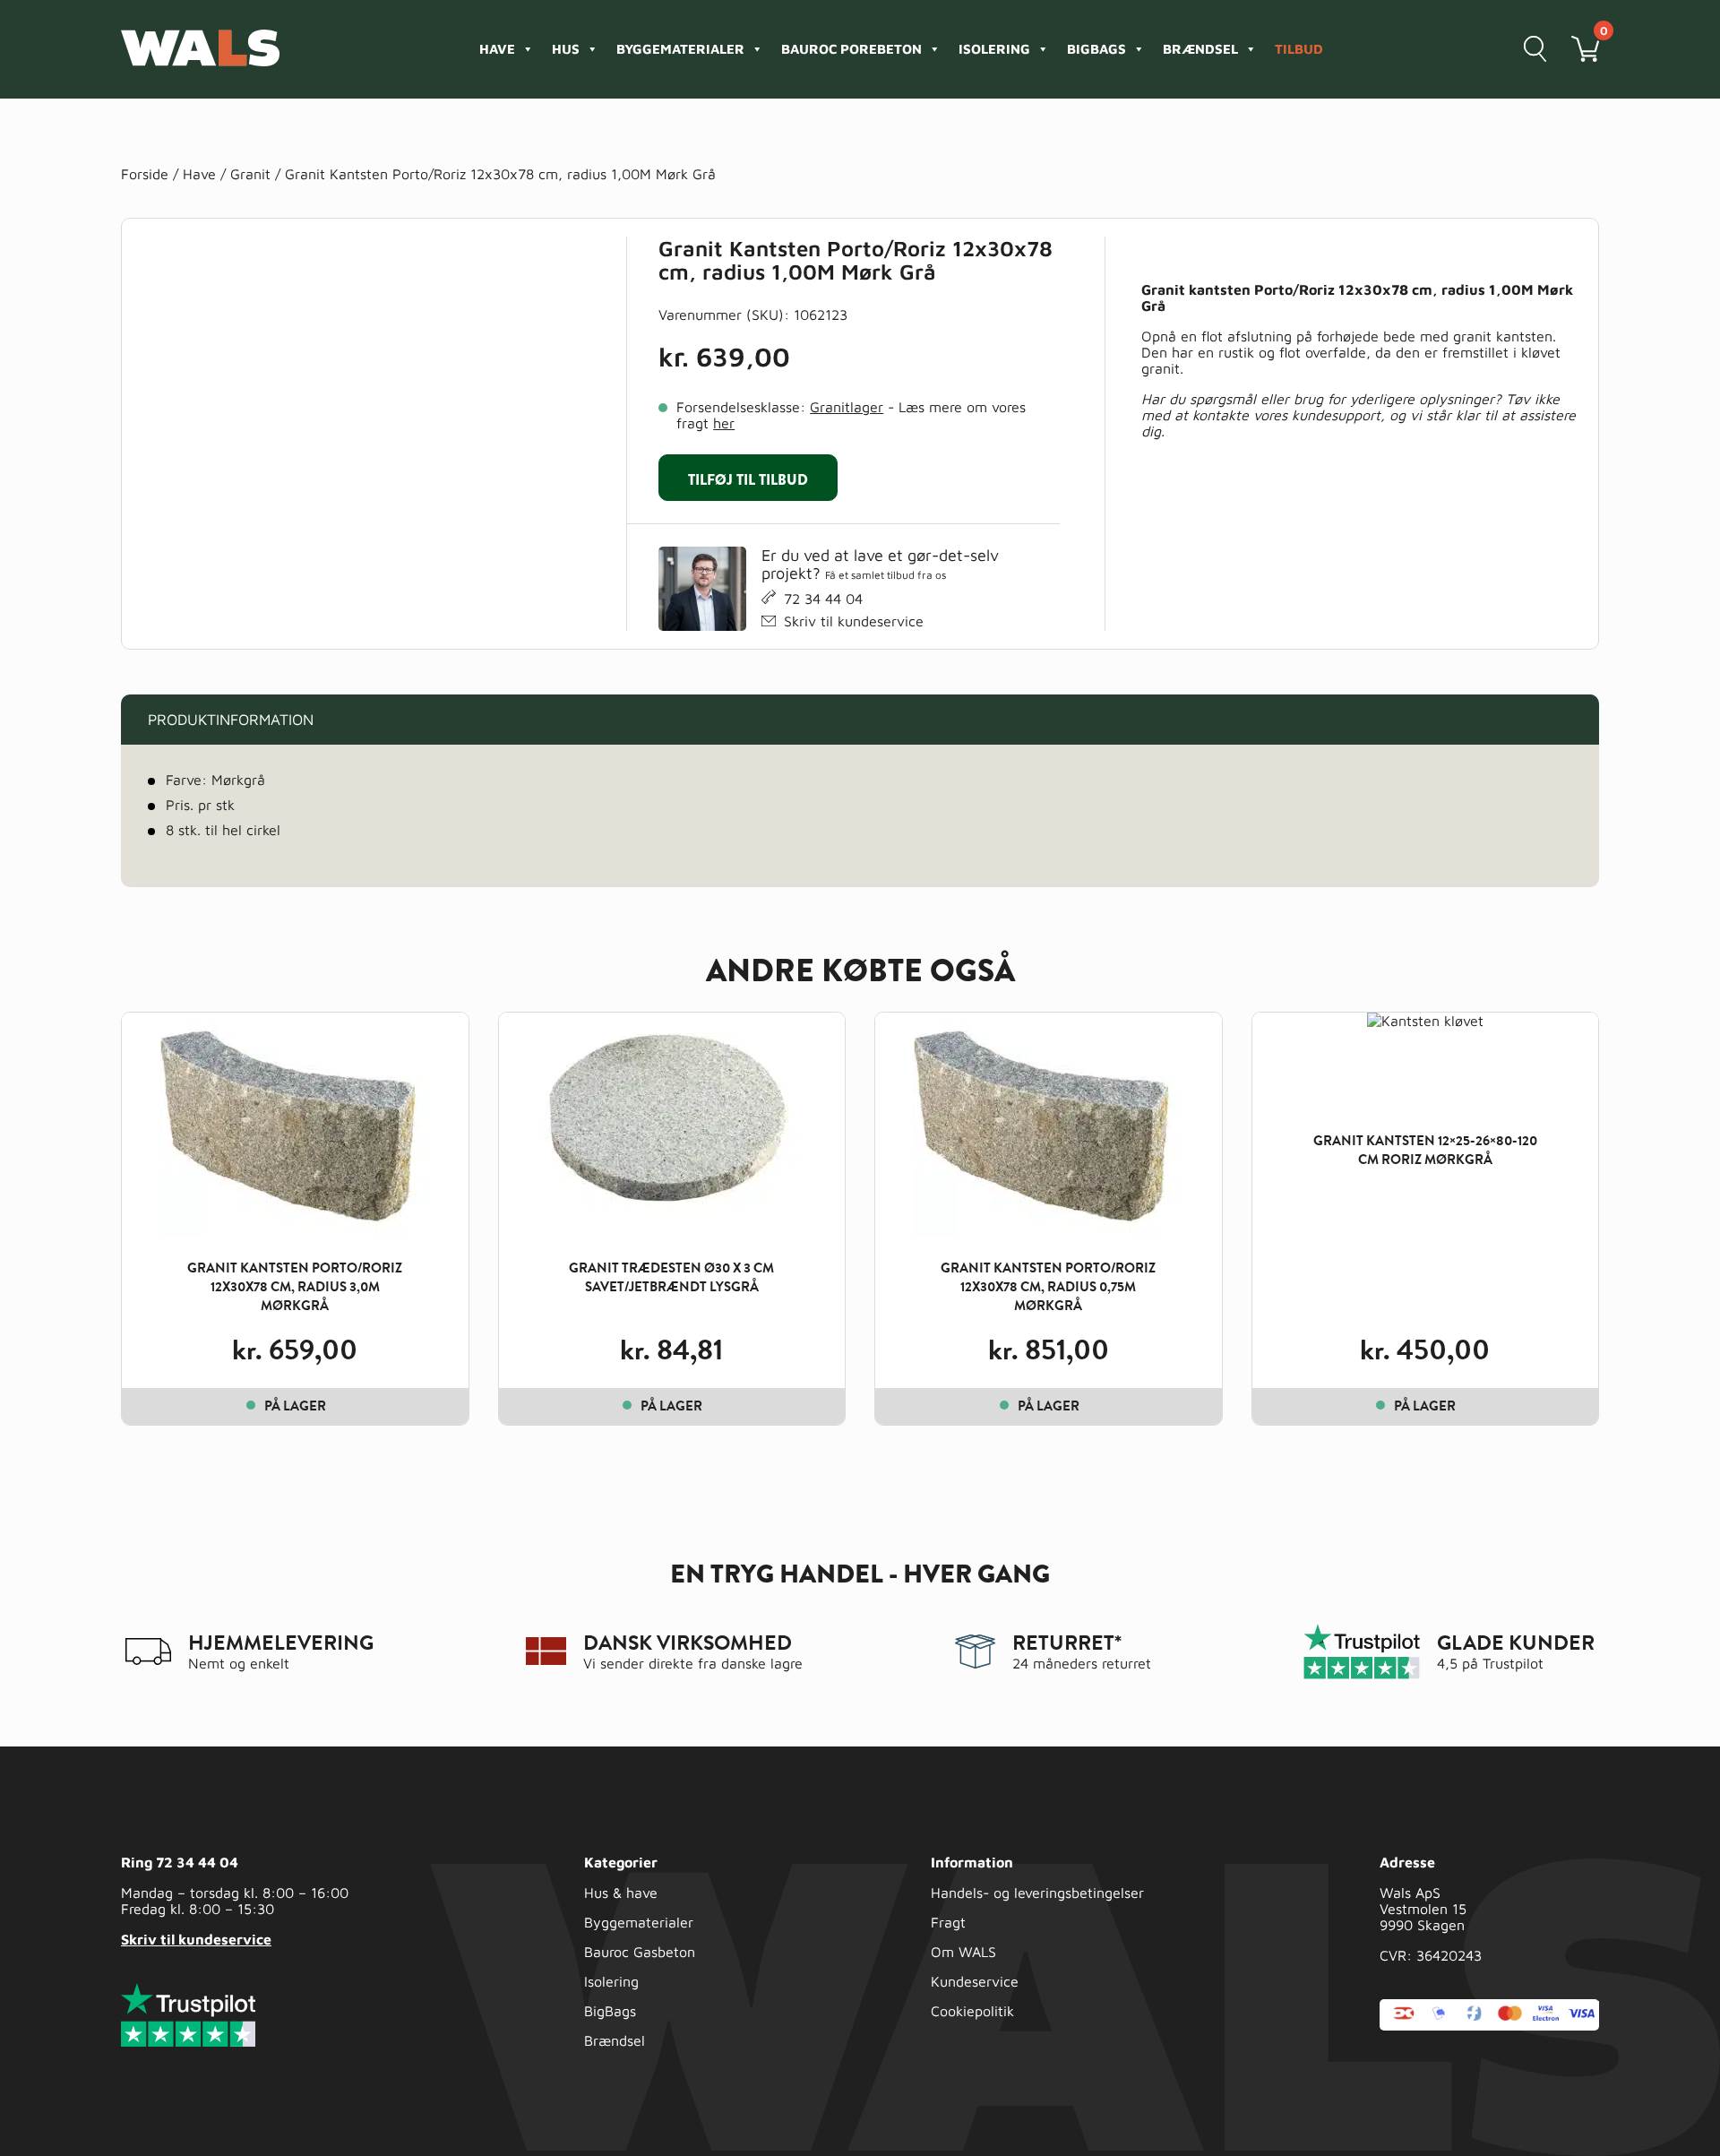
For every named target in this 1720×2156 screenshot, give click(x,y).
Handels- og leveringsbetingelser (1037, 1893)
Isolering (994, 49)
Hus (566, 49)
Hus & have (621, 1893)
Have (497, 49)
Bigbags (1096, 49)
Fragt (948, 1922)
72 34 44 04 (823, 599)
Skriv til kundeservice (854, 621)
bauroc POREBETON (851, 49)
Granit (250, 174)
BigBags (610, 2011)
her (724, 423)
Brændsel (1200, 49)
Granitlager (847, 407)
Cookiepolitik (972, 2011)
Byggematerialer (680, 49)
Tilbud (1299, 49)
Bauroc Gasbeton (640, 1952)
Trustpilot (1513, 1663)
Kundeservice (975, 1981)
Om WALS (963, 1952)
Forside (145, 174)
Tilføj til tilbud (748, 480)
